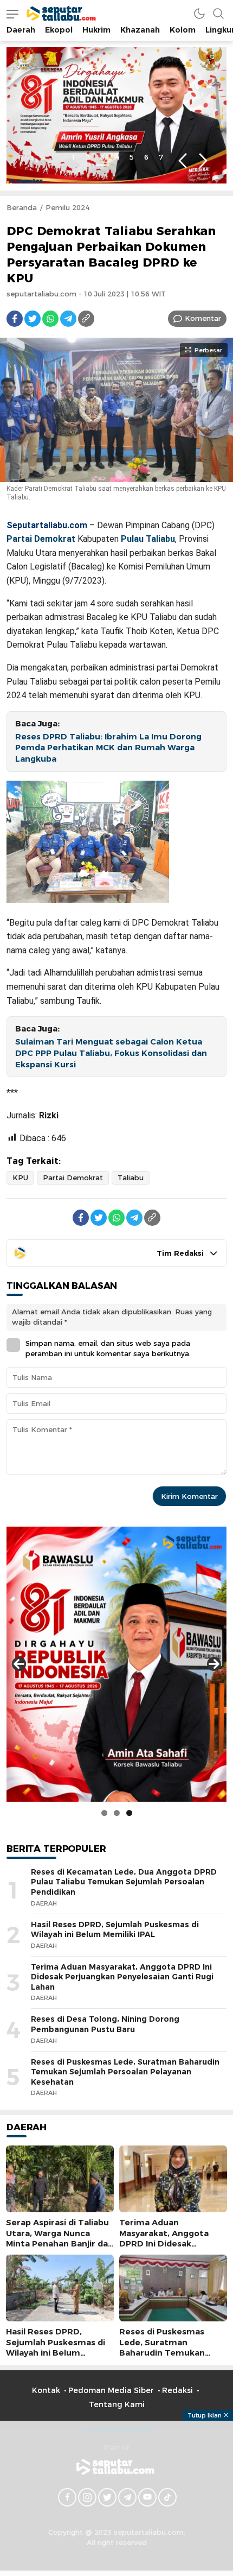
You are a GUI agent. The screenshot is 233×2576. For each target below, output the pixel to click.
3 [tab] (102, 157)
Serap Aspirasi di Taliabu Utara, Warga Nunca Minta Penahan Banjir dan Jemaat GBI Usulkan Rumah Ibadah (60, 2243)
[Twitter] (33, 319)
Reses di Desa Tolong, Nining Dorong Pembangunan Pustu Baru (105, 2024)
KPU (20, 1178)
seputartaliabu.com (41, 294)
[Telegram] (68, 319)
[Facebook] (15, 319)
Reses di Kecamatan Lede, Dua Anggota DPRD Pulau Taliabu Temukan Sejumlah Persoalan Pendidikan (124, 1882)
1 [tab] (73, 157)
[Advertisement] (116, 2497)
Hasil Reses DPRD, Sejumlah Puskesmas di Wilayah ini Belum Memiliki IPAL (115, 1930)
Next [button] (203, 161)
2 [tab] (88, 157)
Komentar (203, 318)
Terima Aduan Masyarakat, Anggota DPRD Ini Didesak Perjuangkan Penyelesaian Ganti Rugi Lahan (122, 1977)
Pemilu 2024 (67, 207)
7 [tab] (161, 157)
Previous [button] (182, 161)
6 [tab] (146, 157)
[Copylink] (86, 319)
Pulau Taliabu (148, 539)
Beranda (22, 207)
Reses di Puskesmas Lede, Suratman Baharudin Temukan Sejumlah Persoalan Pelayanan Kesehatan (125, 2072)
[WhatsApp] (50, 319)
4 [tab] (117, 157)
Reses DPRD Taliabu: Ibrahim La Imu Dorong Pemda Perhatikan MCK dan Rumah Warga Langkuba (108, 748)
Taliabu (131, 1178)
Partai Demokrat (41, 539)
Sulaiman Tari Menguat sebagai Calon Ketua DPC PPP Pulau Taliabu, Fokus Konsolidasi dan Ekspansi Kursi (111, 1053)
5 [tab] (132, 157)
